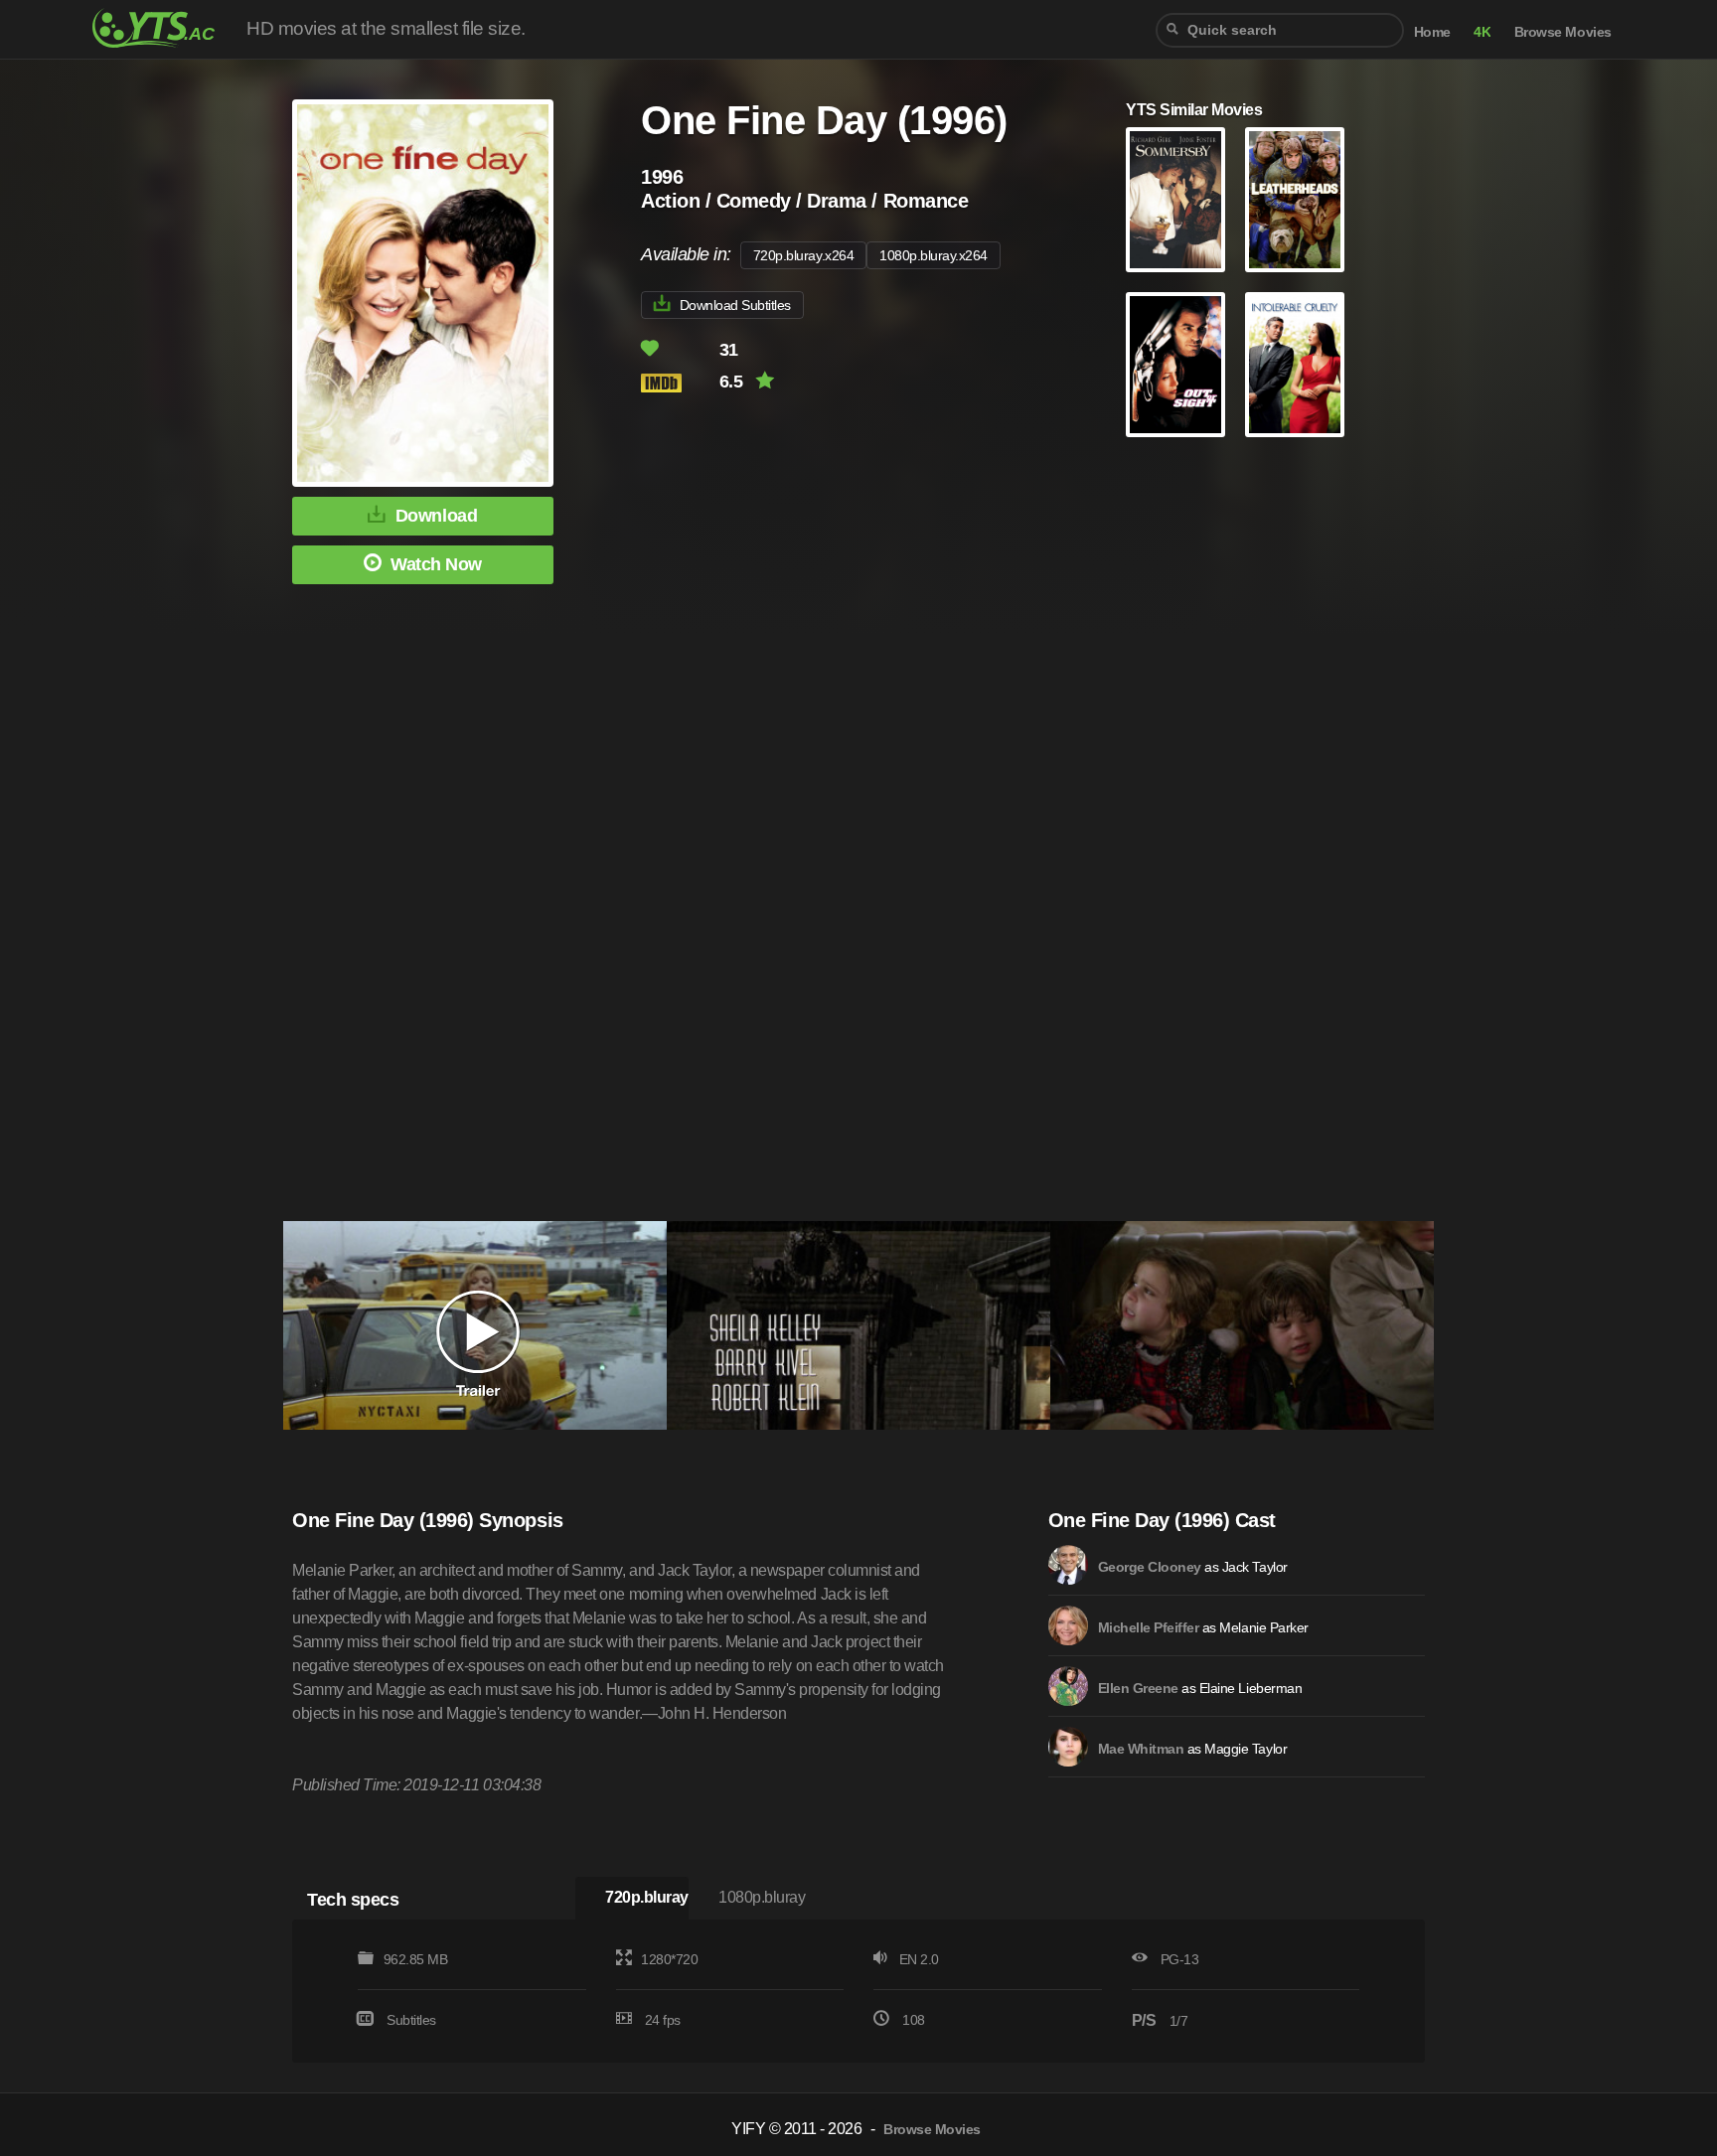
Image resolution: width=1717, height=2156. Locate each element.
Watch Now (436, 564)
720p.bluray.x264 (803, 255)
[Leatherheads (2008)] (1295, 200)
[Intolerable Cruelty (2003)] (1295, 365)
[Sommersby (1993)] (1175, 200)
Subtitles (411, 2020)
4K (1482, 32)
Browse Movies (1563, 32)
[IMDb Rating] (678, 383)
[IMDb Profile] (1068, 1565)
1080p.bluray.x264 (934, 255)
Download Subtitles (735, 305)
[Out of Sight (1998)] (1175, 365)
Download (436, 516)
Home (1432, 32)
